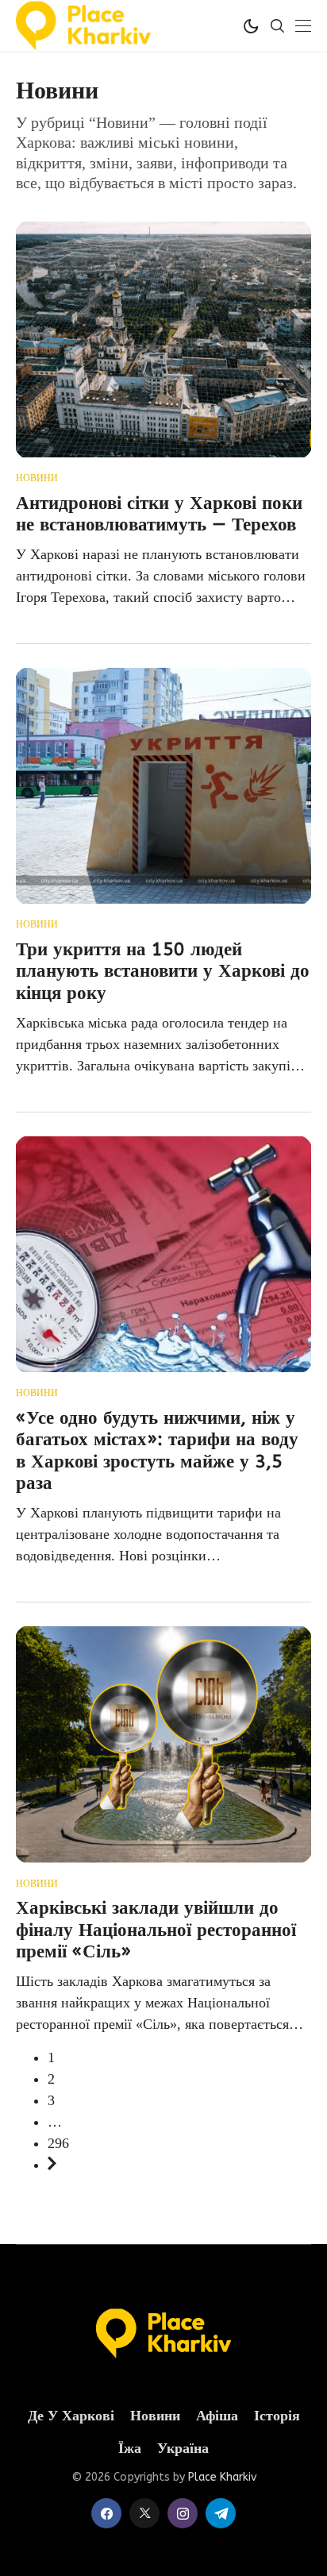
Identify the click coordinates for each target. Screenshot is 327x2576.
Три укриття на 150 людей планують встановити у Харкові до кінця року (163, 971)
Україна (183, 2449)
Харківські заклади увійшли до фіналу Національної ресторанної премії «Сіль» (156, 1930)
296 (58, 2143)
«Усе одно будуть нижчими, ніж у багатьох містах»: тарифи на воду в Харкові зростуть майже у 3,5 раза (157, 1451)
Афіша (217, 2416)
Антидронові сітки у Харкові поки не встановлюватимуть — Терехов (159, 514)
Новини (37, 478)
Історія (277, 2416)
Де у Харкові (71, 2416)
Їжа (130, 2449)
